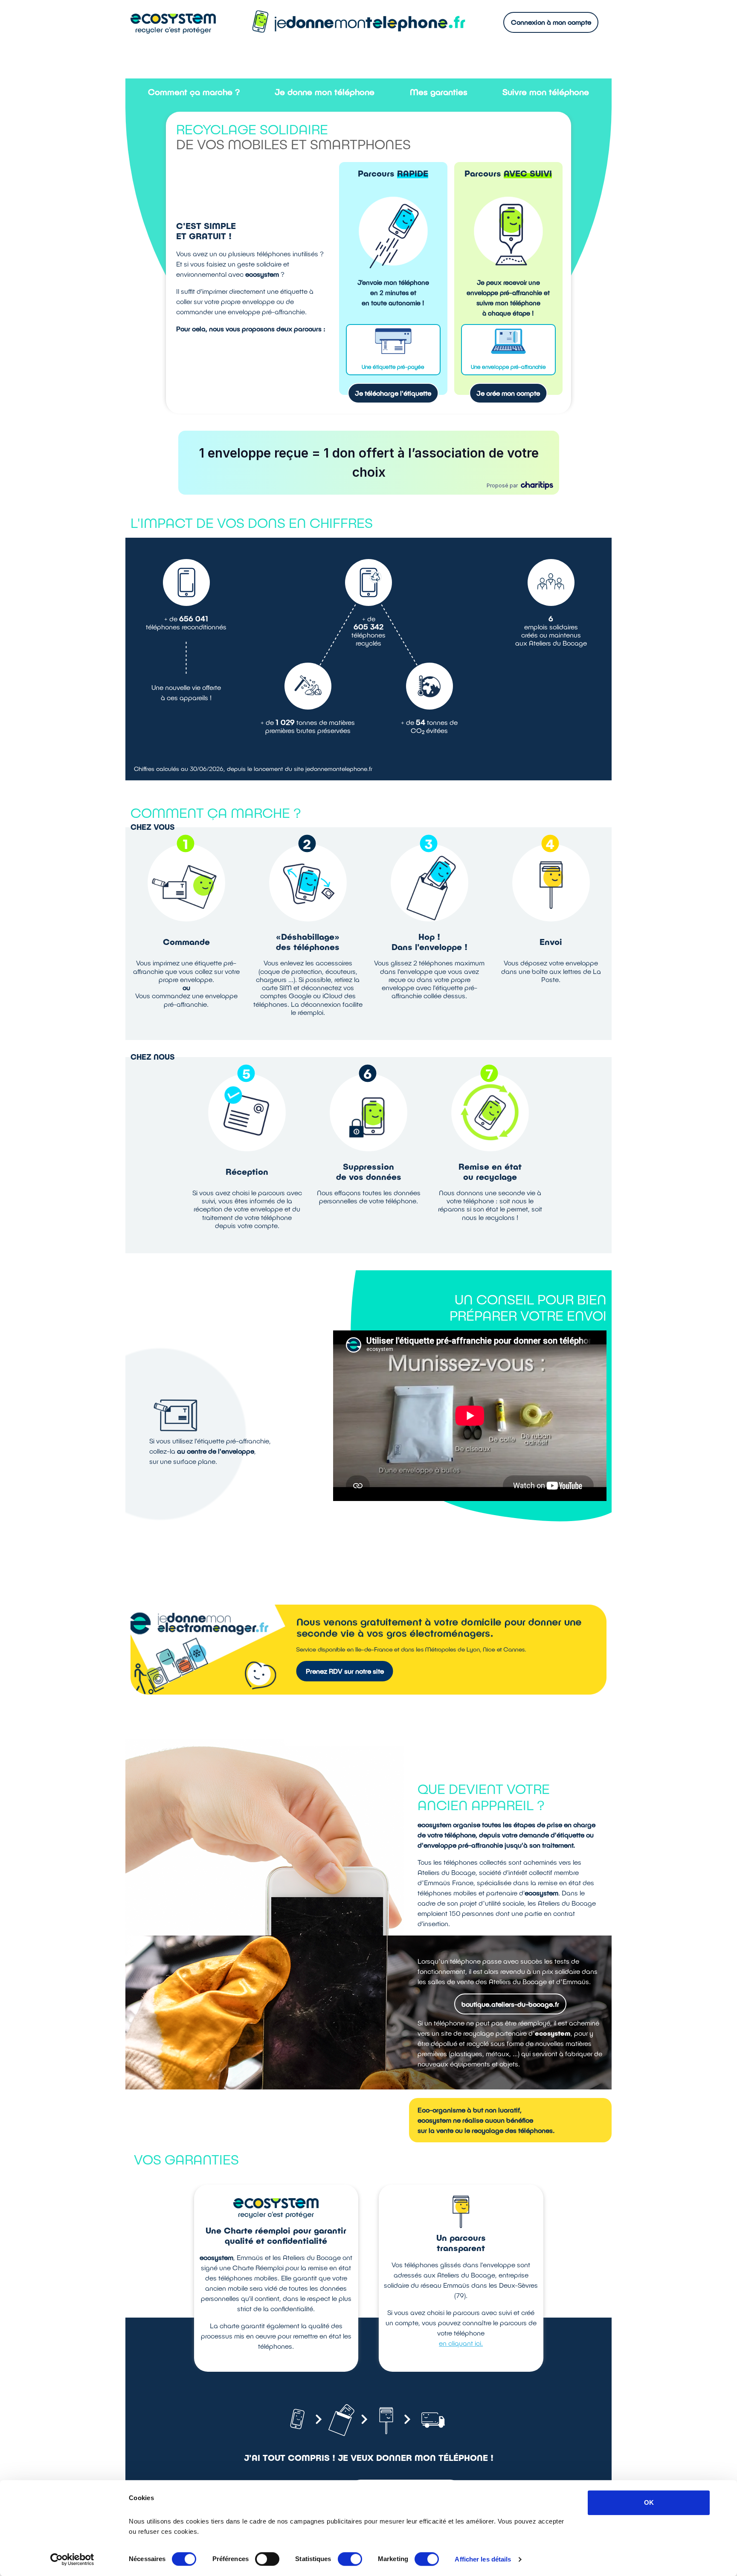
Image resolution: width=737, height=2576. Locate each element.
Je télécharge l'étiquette (393, 393)
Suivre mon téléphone (546, 92)
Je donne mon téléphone (325, 92)
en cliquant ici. (461, 2343)
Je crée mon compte (508, 393)
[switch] (267, 2559)
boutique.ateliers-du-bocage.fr (510, 2004)
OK (649, 2502)
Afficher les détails (483, 2559)
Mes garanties (439, 92)
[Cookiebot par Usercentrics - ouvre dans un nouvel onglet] (72, 2559)
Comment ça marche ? (194, 92)
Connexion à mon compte (551, 22)
